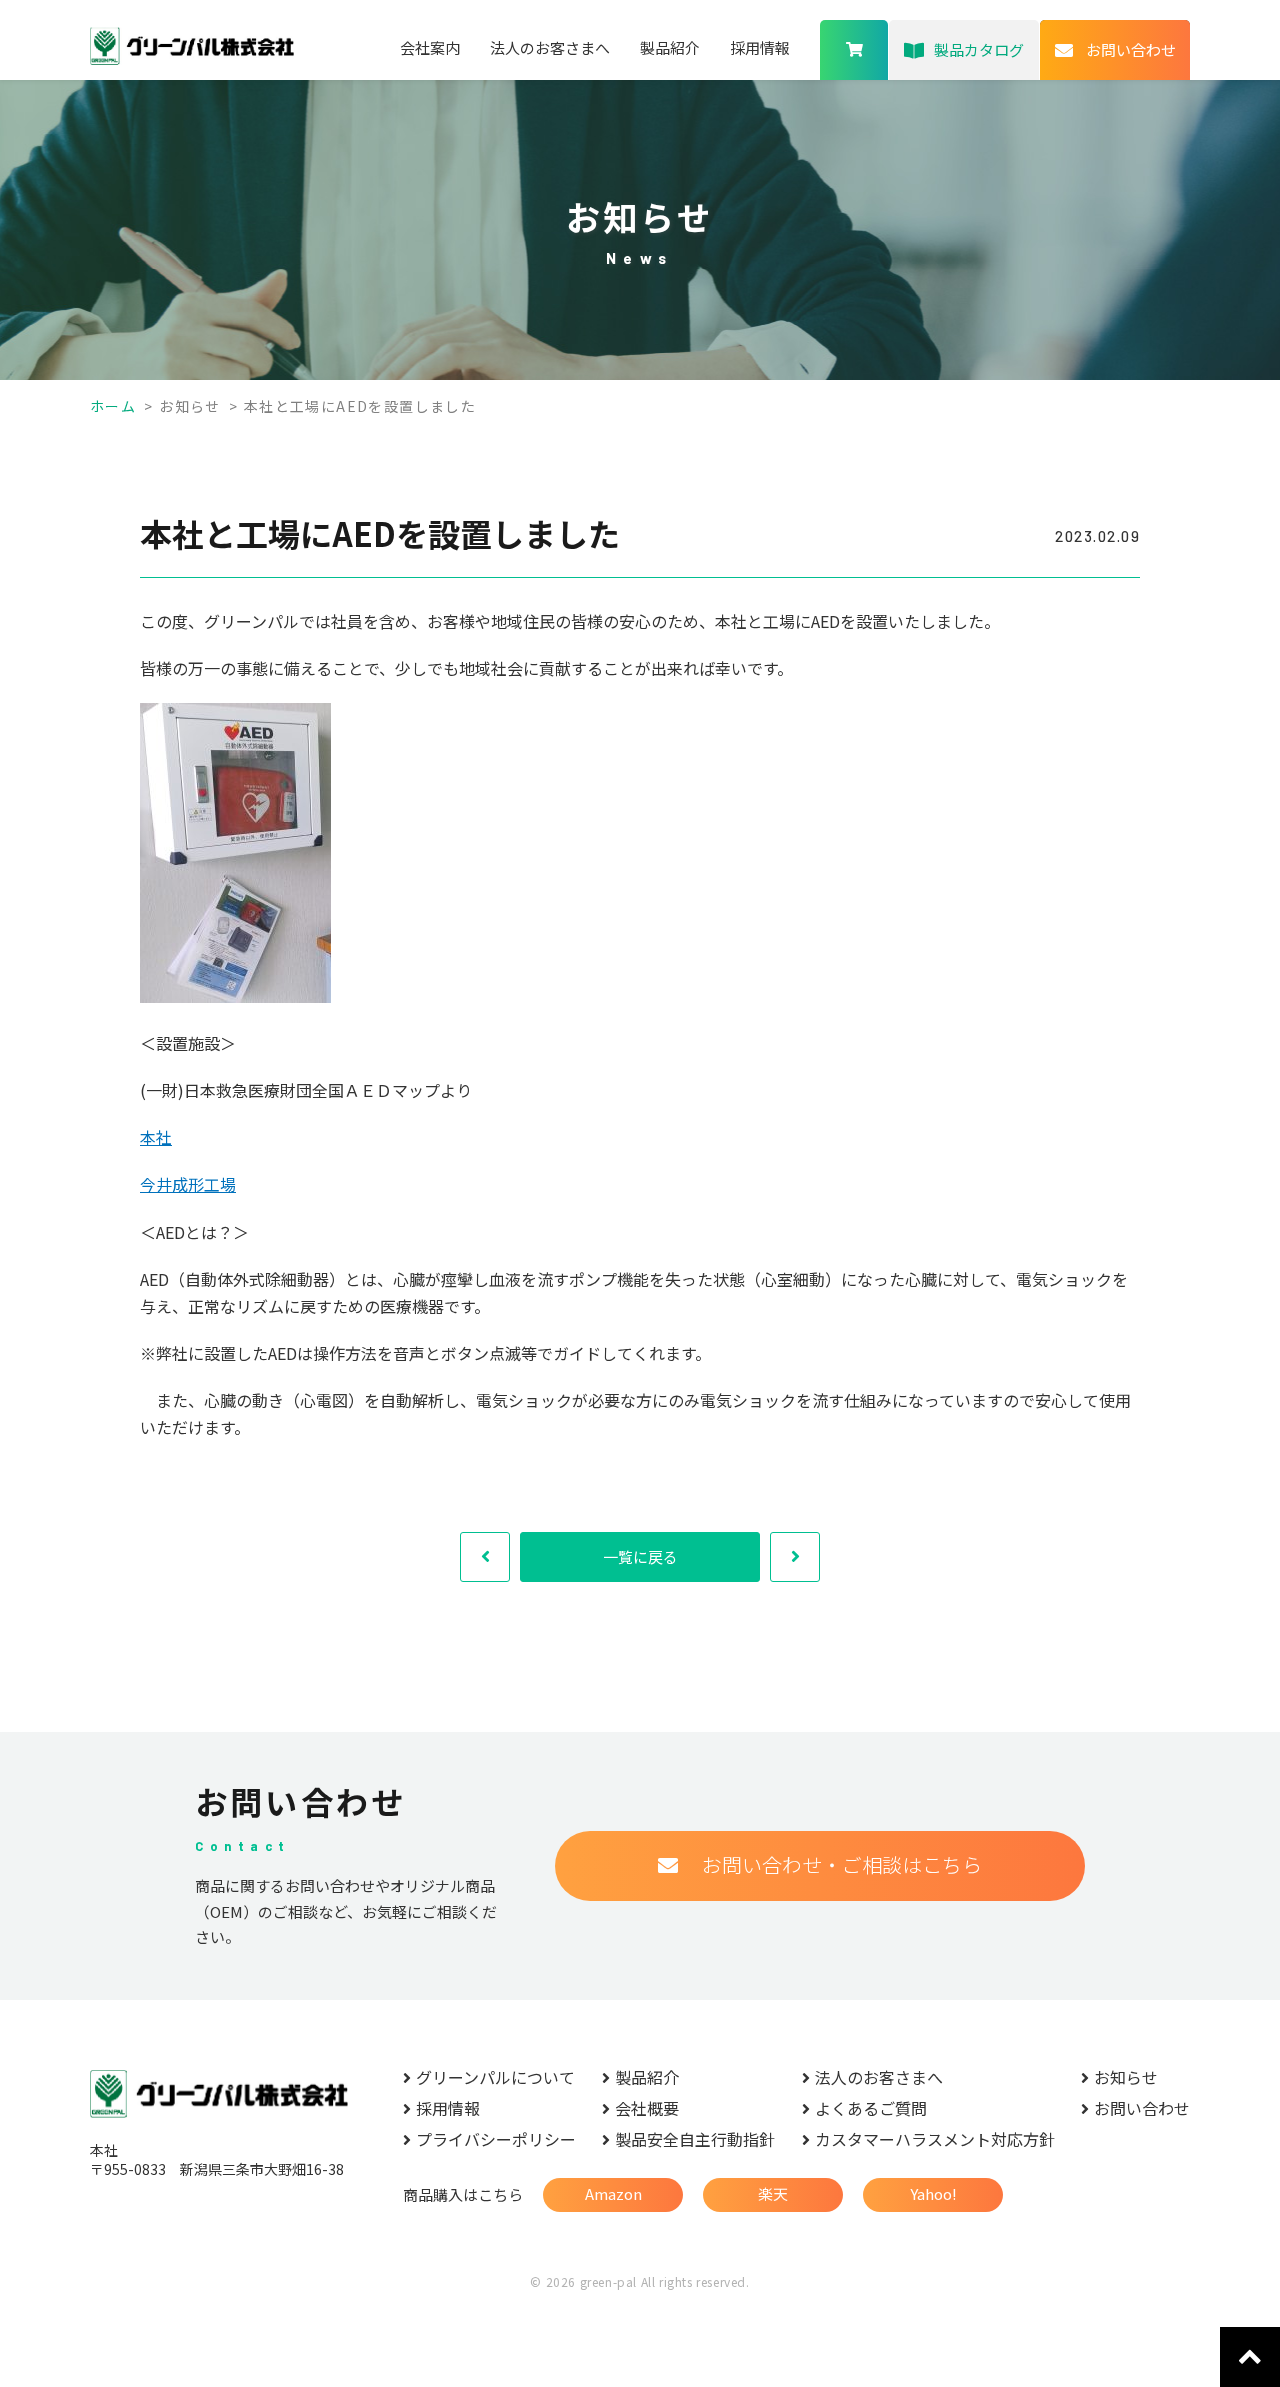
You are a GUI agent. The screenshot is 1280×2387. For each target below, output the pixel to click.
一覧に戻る (640, 1556)
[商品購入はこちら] (854, 50)
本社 (156, 1137)
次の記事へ (795, 1557)
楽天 (773, 2193)
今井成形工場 (188, 1184)
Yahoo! (933, 2193)
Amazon (613, 2193)
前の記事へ (485, 1557)
